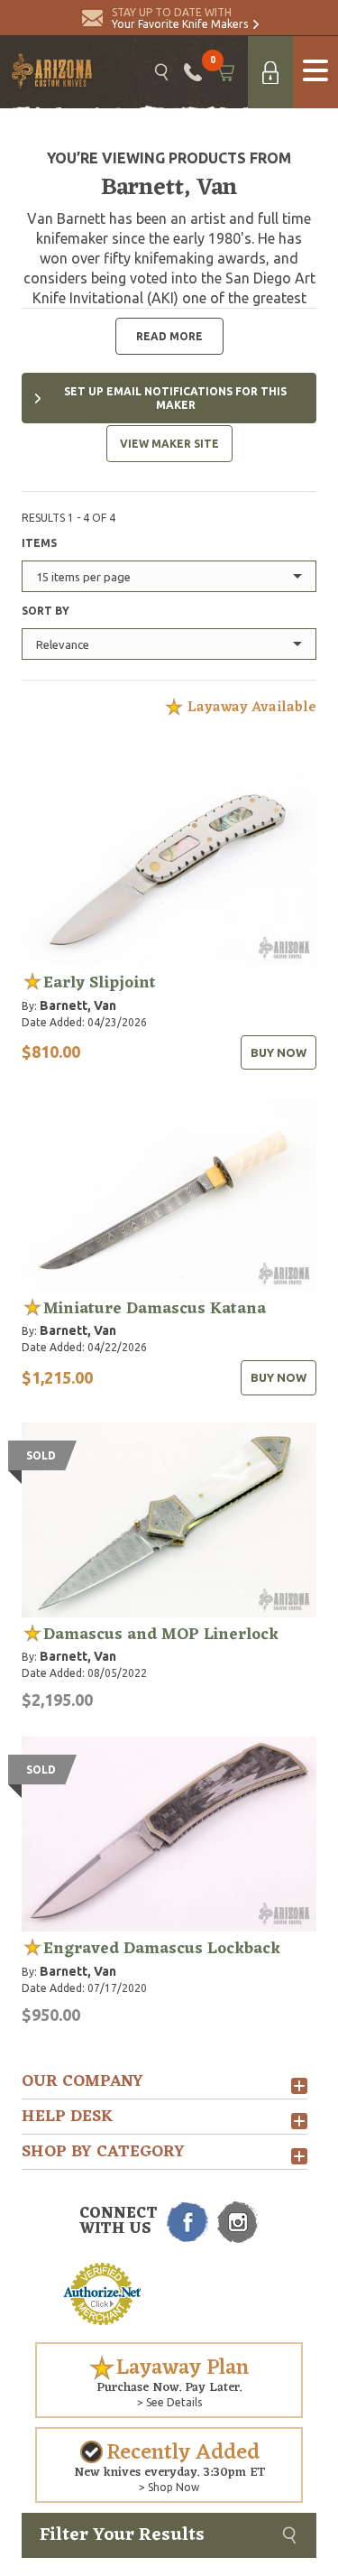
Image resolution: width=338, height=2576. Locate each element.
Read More (169, 336)
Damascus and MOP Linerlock (161, 1635)
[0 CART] (225, 72)
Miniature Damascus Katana (155, 1309)
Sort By (46, 611)
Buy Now (279, 1052)
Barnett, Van (78, 1005)
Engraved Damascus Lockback (162, 1949)
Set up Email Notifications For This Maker (175, 398)
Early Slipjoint (100, 983)
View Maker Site (169, 444)
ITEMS (39, 543)
